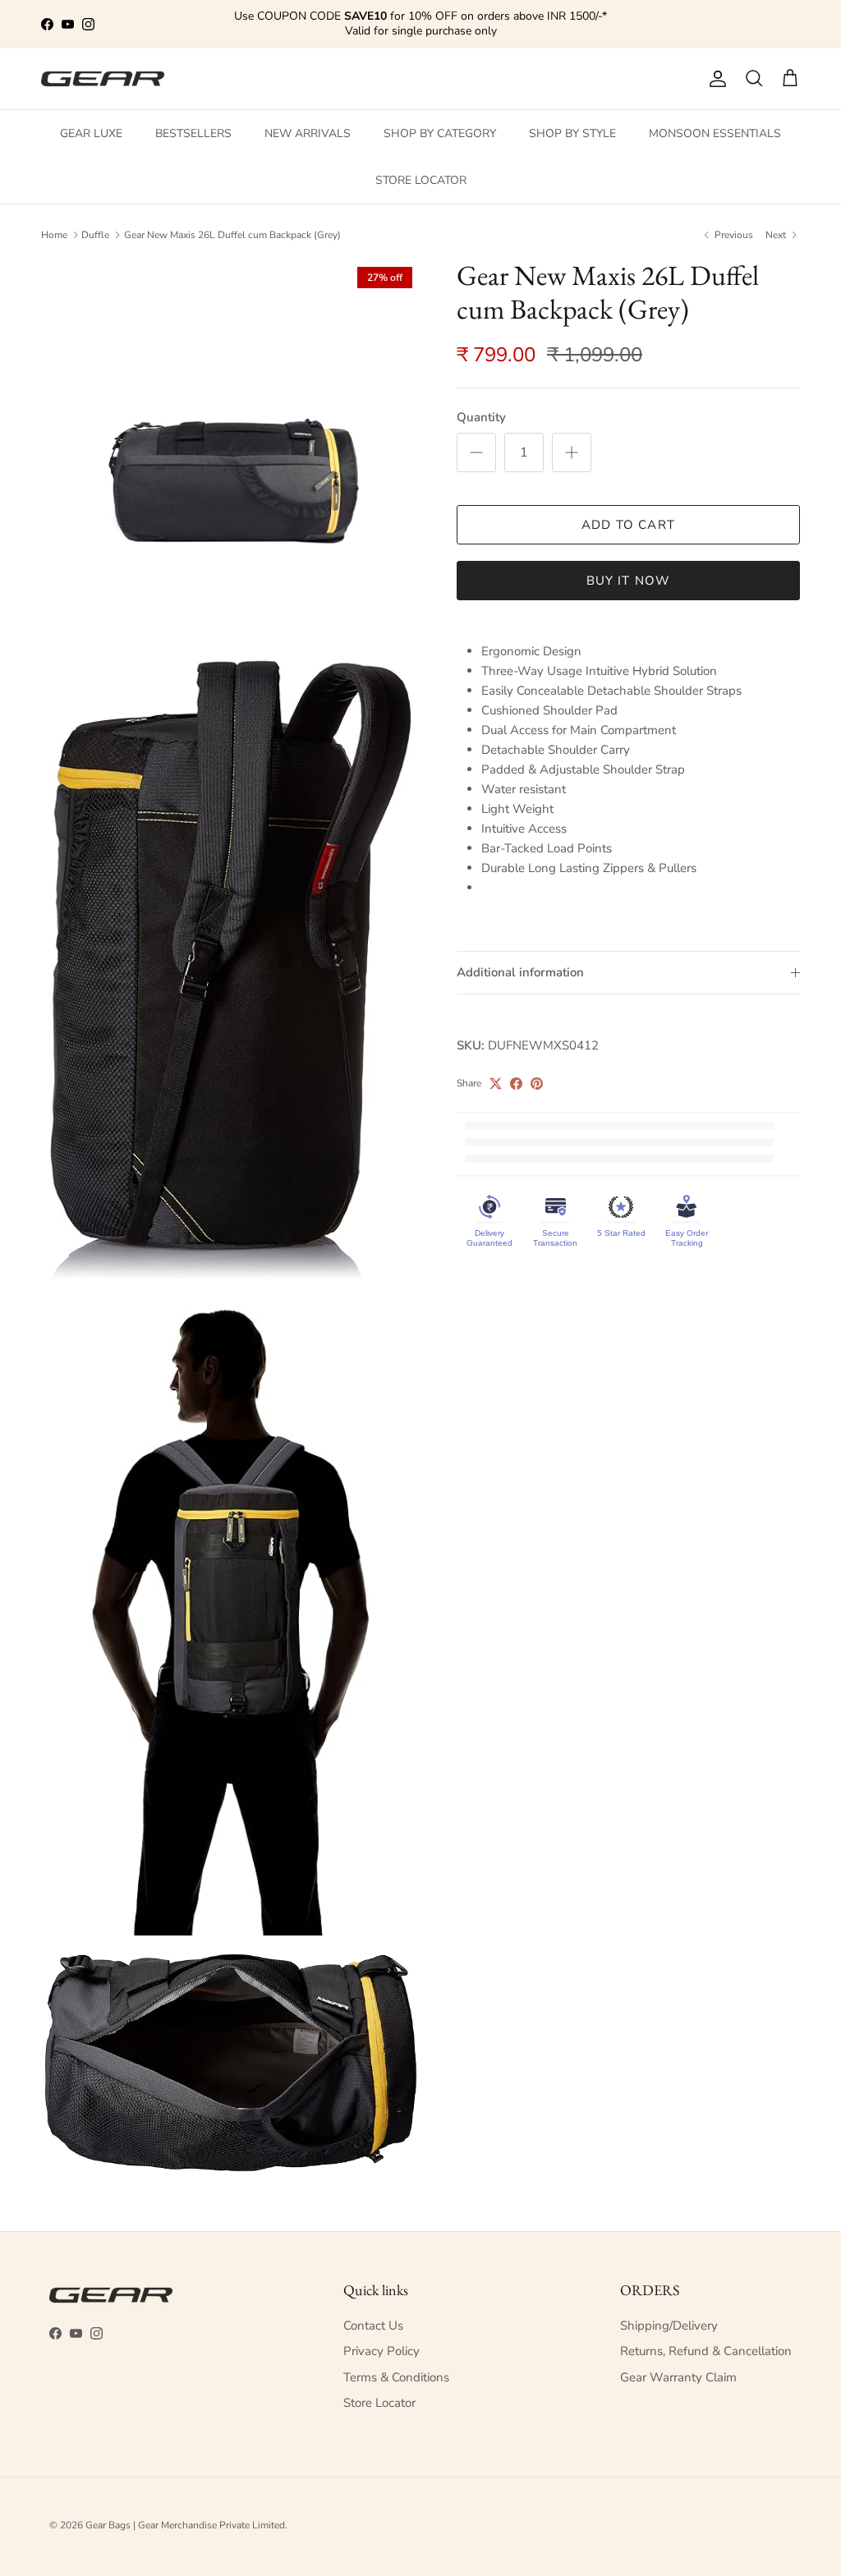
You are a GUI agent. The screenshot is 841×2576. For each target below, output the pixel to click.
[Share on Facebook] (516, 1084)
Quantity (481, 417)
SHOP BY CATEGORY (440, 133)
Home (54, 235)
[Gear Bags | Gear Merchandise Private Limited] (103, 79)
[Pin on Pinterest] (537, 1084)
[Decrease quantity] (476, 452)
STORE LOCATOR (421, 180)
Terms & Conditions (396, 2377)
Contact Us (373, 2326)
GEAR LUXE (91, 133)
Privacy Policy (381, 2351)
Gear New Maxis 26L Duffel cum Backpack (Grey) (232, 235)
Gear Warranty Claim (678, 2377)
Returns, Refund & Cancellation (706, 2351)
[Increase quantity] (572, 452)
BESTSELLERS (193, 133)
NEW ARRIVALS (308, 133)
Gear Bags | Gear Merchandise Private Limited (185, 2525)
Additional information (520, 972)
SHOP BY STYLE (572, 133)
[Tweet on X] (496, 1084)
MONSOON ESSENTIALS (715, 133)
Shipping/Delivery (669, 2326)
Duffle (95, 235)
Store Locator (379, 2403)
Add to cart (628, 525)
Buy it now (629, 581)
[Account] (715, 79)
